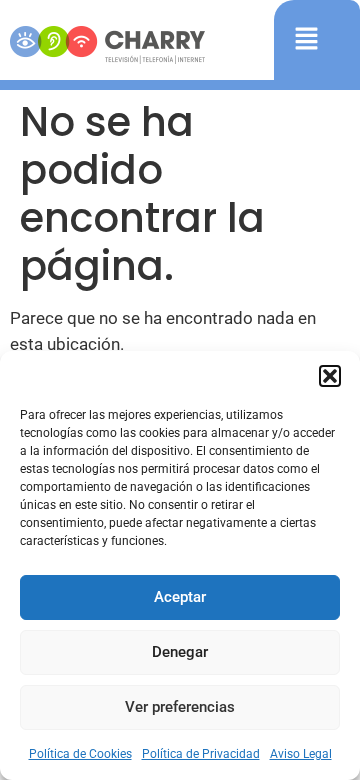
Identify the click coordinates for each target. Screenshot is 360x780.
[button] (330, 376)
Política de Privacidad (201, 754)
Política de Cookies (80, 754)
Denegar (180, 652)
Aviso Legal (301, 754)
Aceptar (180, 597)
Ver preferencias (180, 707)
